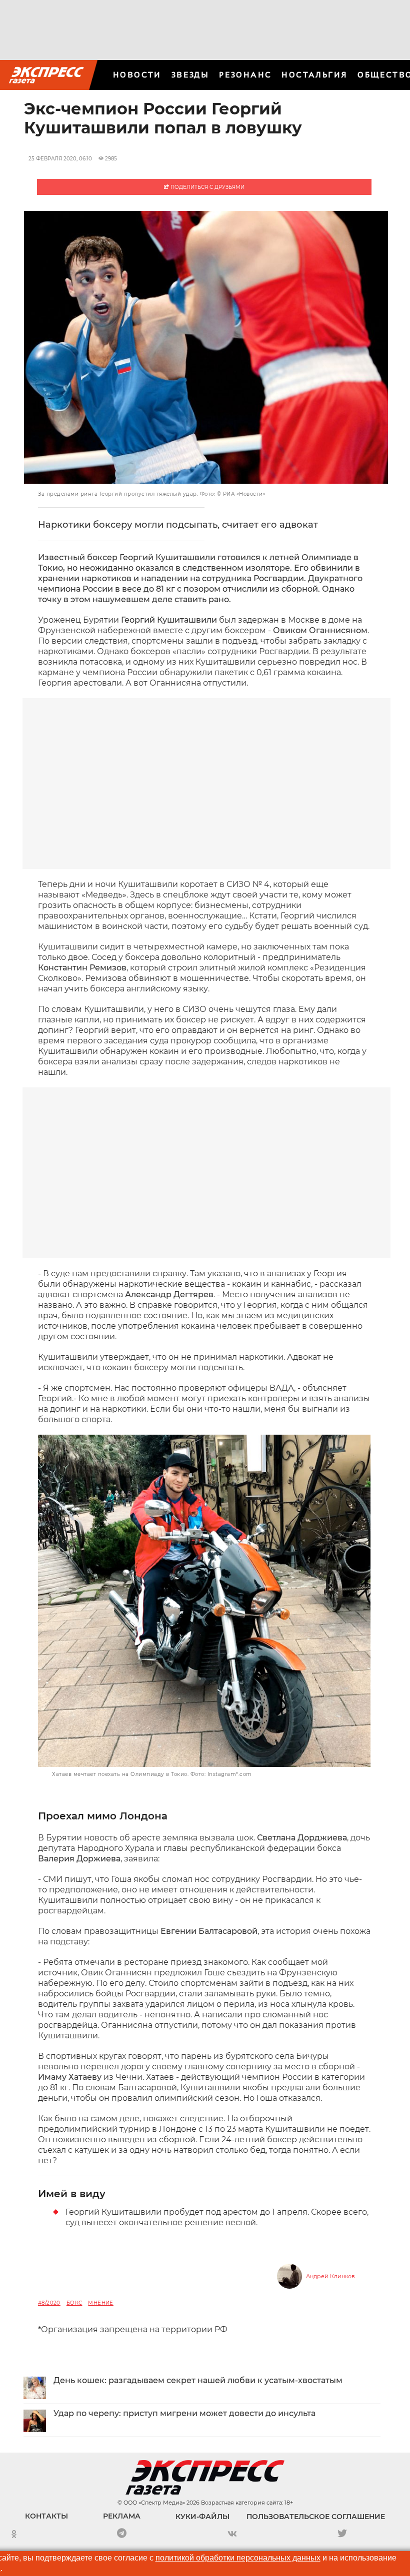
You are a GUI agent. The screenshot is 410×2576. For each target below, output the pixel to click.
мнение (100, 2303)
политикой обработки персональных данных (238, 2558)
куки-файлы (202, 2517)
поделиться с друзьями (207, 187)
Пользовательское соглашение (316, 2517)
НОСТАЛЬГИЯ (314, 75)
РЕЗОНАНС (245, 75)
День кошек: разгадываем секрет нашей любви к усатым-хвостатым (198, 2380)
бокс (74, 2303)
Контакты (46, 2516)
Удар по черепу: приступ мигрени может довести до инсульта (184, 2413)
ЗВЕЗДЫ (190, 75)
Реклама (122, 2516)
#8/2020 (49, 2303)
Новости (137, 75)
